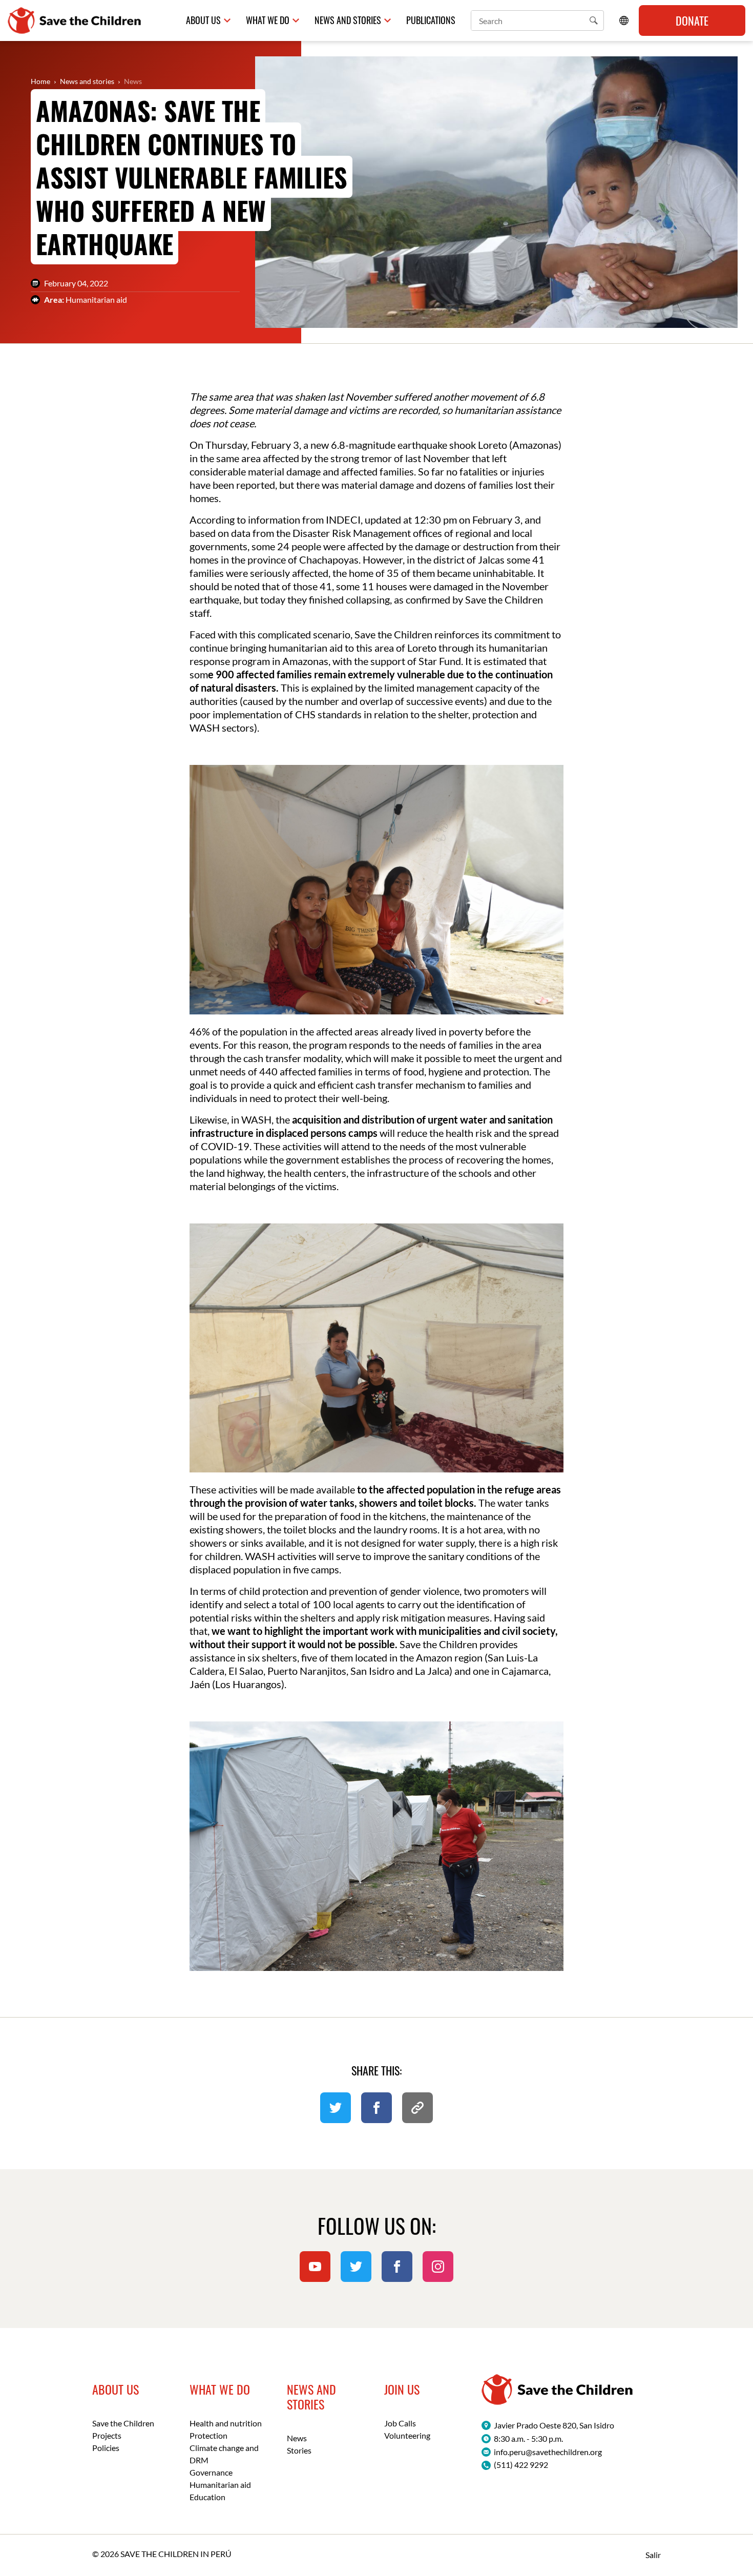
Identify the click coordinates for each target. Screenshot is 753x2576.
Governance (211, 2472)
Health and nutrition (226, 2423)
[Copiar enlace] (417, 2108)
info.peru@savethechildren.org (548, 2452)
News (133, 81)
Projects (107, 2435)
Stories (299, 2450)
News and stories (87, 81)
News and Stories (348, 20)
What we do (268, 20)
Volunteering (407, 2435)
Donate (692, 20)
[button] (594, 20)
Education (207, 2497)
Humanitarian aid (220, 2485)
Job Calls (400, 2423)
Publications (431, 20)
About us (203, 20)
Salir (653, 2555)
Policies (106, 2448)
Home (40, 81)
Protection (208, 2435)
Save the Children (123, 2423)
